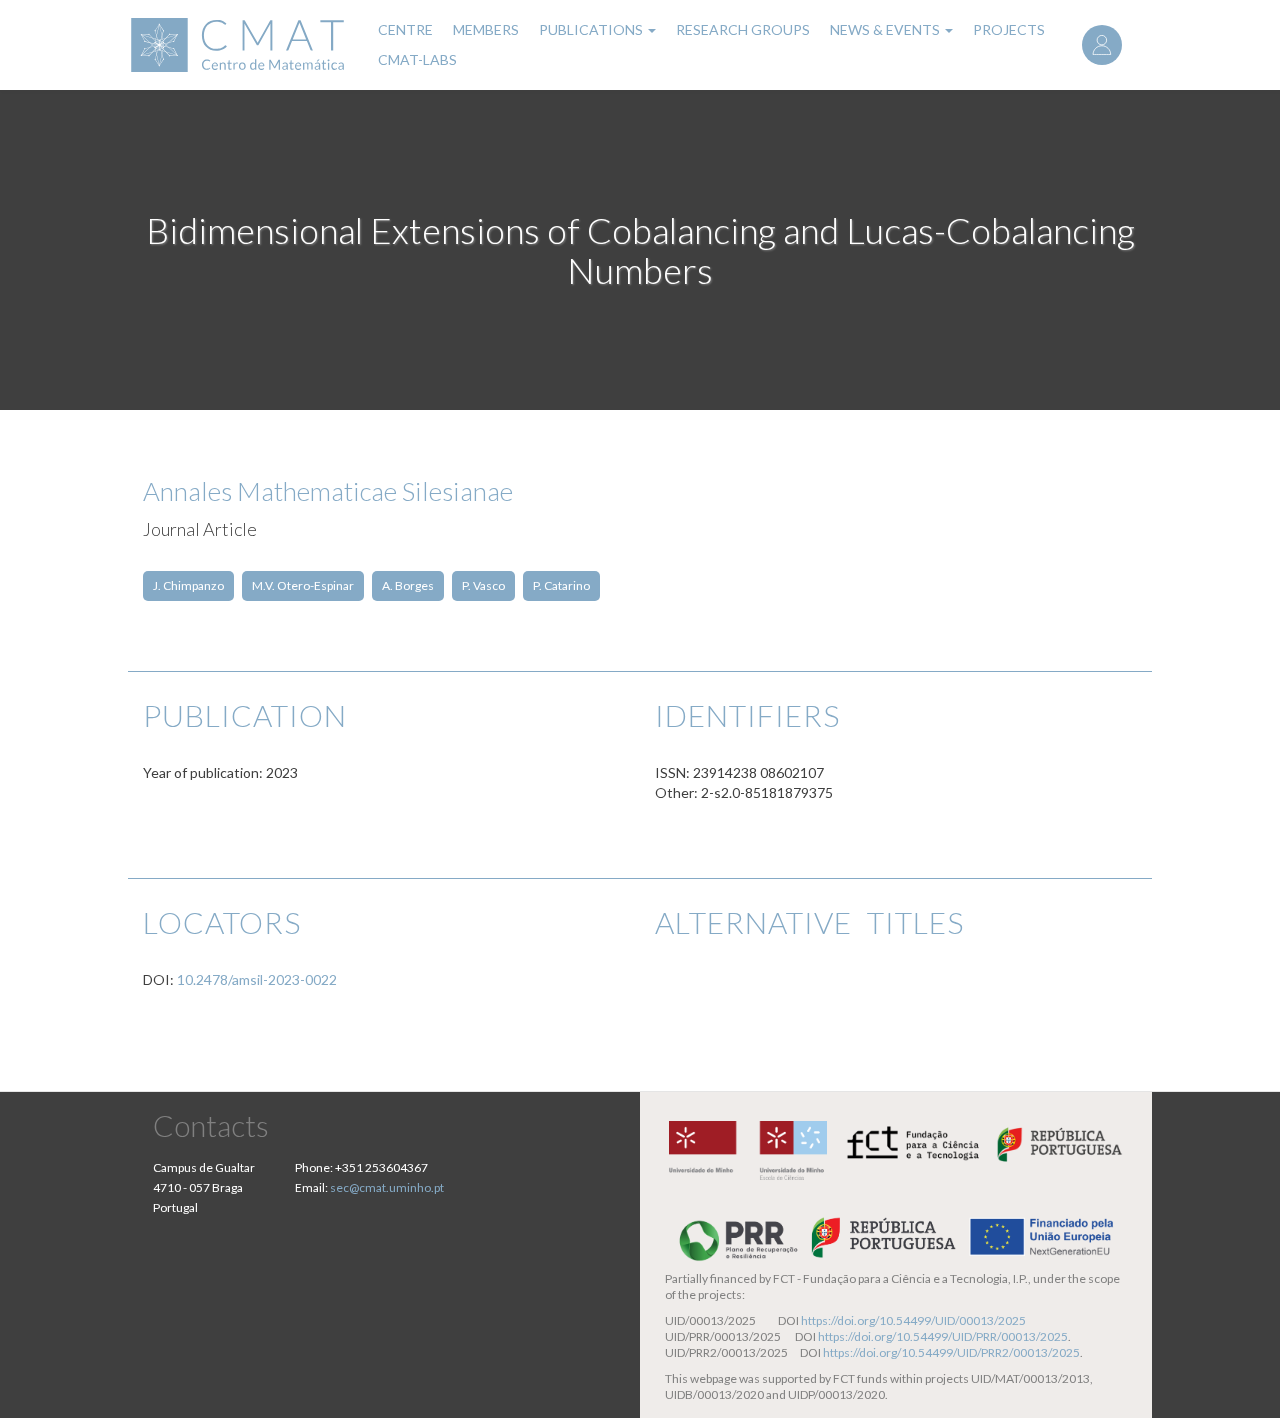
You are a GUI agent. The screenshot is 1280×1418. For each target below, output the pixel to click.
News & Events (886, 29)
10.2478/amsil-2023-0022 (257, 979)
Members (486, 29)
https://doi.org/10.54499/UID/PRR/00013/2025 (943, 1336)
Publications (592, 29)
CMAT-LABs (417, 59)
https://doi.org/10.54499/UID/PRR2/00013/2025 (951, 1352)
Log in (1102, 45)
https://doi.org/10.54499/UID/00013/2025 (913, 1320)
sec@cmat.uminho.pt (387, 1187)
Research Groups (743, 29)
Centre (405, 29)
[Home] (240, 45)
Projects (1009, 29)
